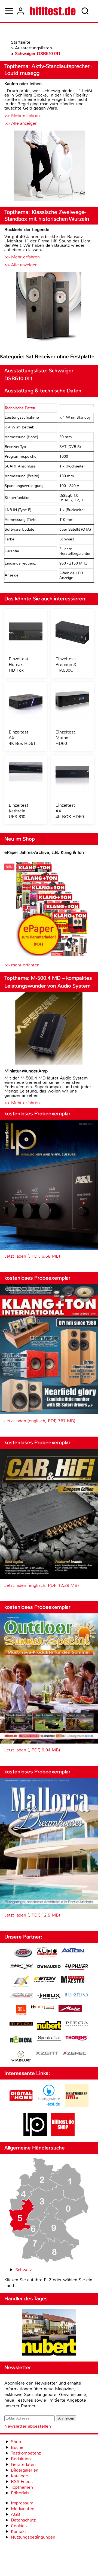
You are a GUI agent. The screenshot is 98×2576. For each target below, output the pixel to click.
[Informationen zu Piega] (77, 2024)
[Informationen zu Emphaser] (77, 1968)
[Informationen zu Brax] (21, 1967)
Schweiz (23, 2270)
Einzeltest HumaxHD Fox (19, 664)
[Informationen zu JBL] (21, 2011)
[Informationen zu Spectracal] (49, 2039)
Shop (16, 2442)
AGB (16, 2514)
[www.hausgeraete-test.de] (49, 2106)
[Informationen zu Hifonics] (77, 1996)
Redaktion (21, 2459)
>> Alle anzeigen (21, 123)
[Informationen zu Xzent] (47, 2054)
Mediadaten (23, 2509)
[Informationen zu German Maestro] (73, 1980)
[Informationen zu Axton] (73, 1951)
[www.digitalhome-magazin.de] (21, 2106)
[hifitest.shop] (63, 2135)
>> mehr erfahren (22, 965)
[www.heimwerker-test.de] (77, 2106)
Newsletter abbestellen (28, 2426)
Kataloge (19, 2476)
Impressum (22, 2503)
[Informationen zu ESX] (21, 1982)
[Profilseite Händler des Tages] (49, 2333)
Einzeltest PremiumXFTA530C (66, 664)
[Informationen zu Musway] (21, 2024)
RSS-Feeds (22, 2482)
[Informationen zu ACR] (23, 1953)
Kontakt (19, 2531)
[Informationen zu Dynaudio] (49, 1967)
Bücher (18, 2447)
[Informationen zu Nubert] (49, 2026)
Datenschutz (23, 2520)
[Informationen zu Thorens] (77, 2039)
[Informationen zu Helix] (49, 1997)
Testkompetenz (26, 2453)
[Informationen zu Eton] (45, 1980)
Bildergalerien (25, 2470)
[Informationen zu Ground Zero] (21, 1996)
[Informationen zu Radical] (21, 2041)
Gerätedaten (23, 2464)
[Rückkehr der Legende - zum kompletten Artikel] (49, 308)
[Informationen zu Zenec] (75, 2054)
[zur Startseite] (53, 11)
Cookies (19, 2526)
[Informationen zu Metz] (70, 2009)
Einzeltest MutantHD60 (65, 738)
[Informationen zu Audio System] (47, 1953)
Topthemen (22, 2487)
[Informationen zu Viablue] (21, 2057)
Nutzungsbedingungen (33, 2537)
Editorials (20, 2493)
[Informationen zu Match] (42, 2008)
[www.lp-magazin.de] (35, 2135)
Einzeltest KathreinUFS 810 (19, 811)
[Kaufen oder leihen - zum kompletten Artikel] (49, 166)
